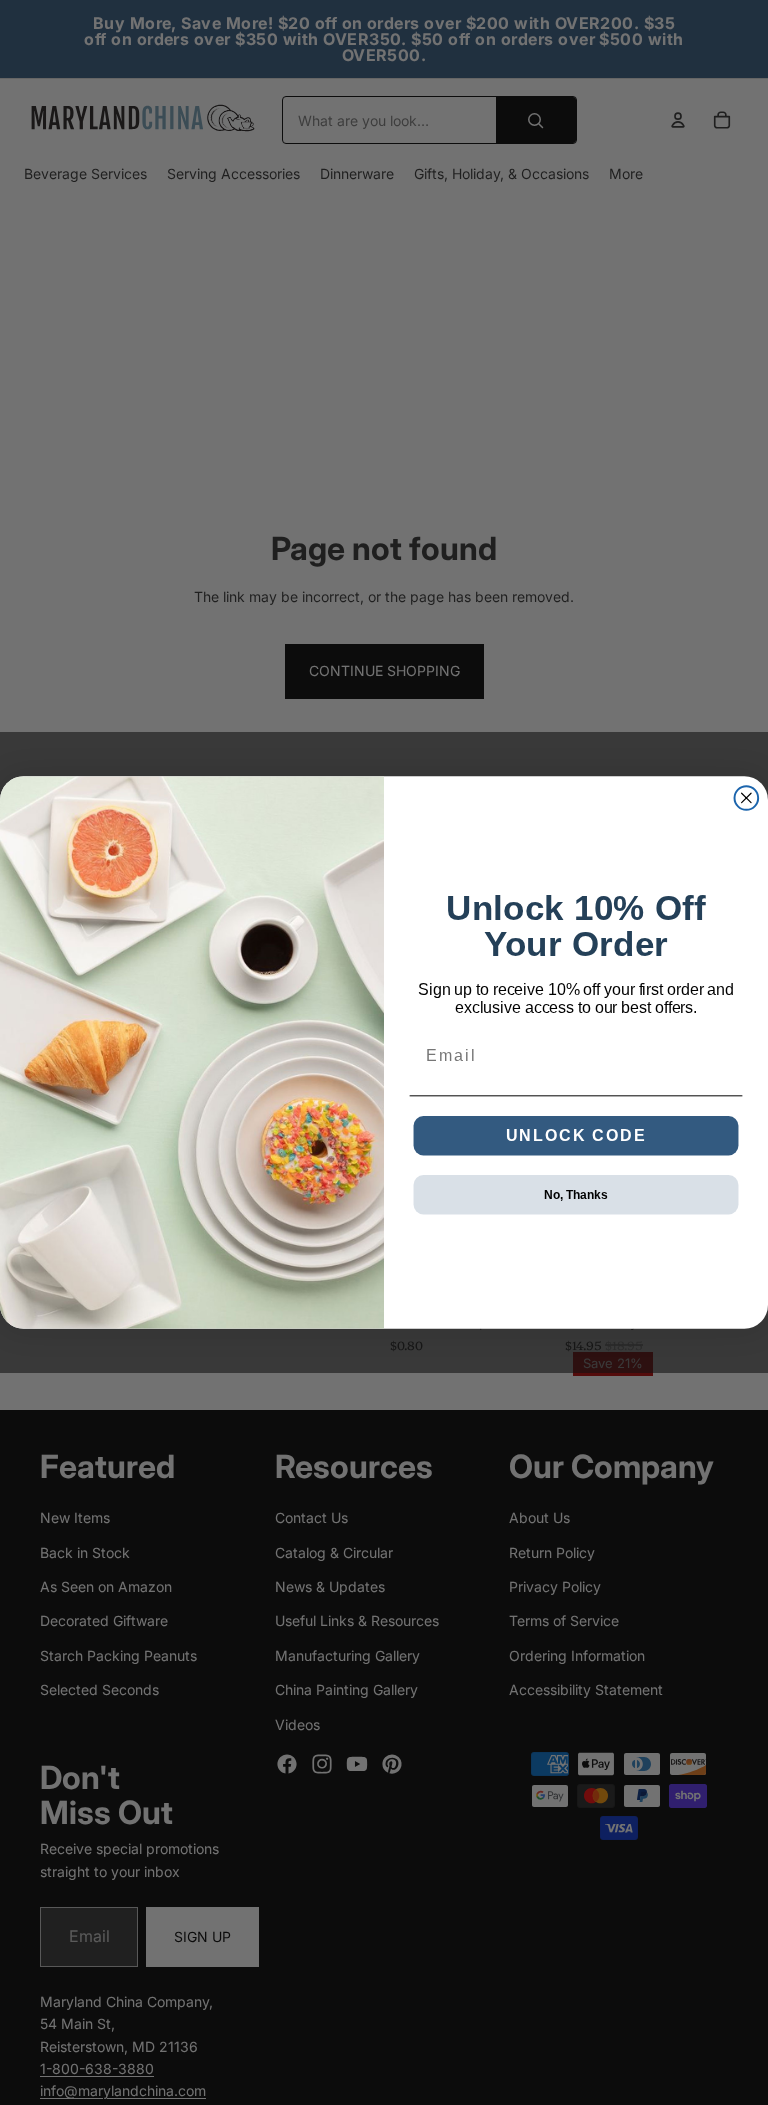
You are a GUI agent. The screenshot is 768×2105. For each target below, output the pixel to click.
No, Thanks (575, 1195)
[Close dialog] (747, 798)
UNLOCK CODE (576, 1135)
